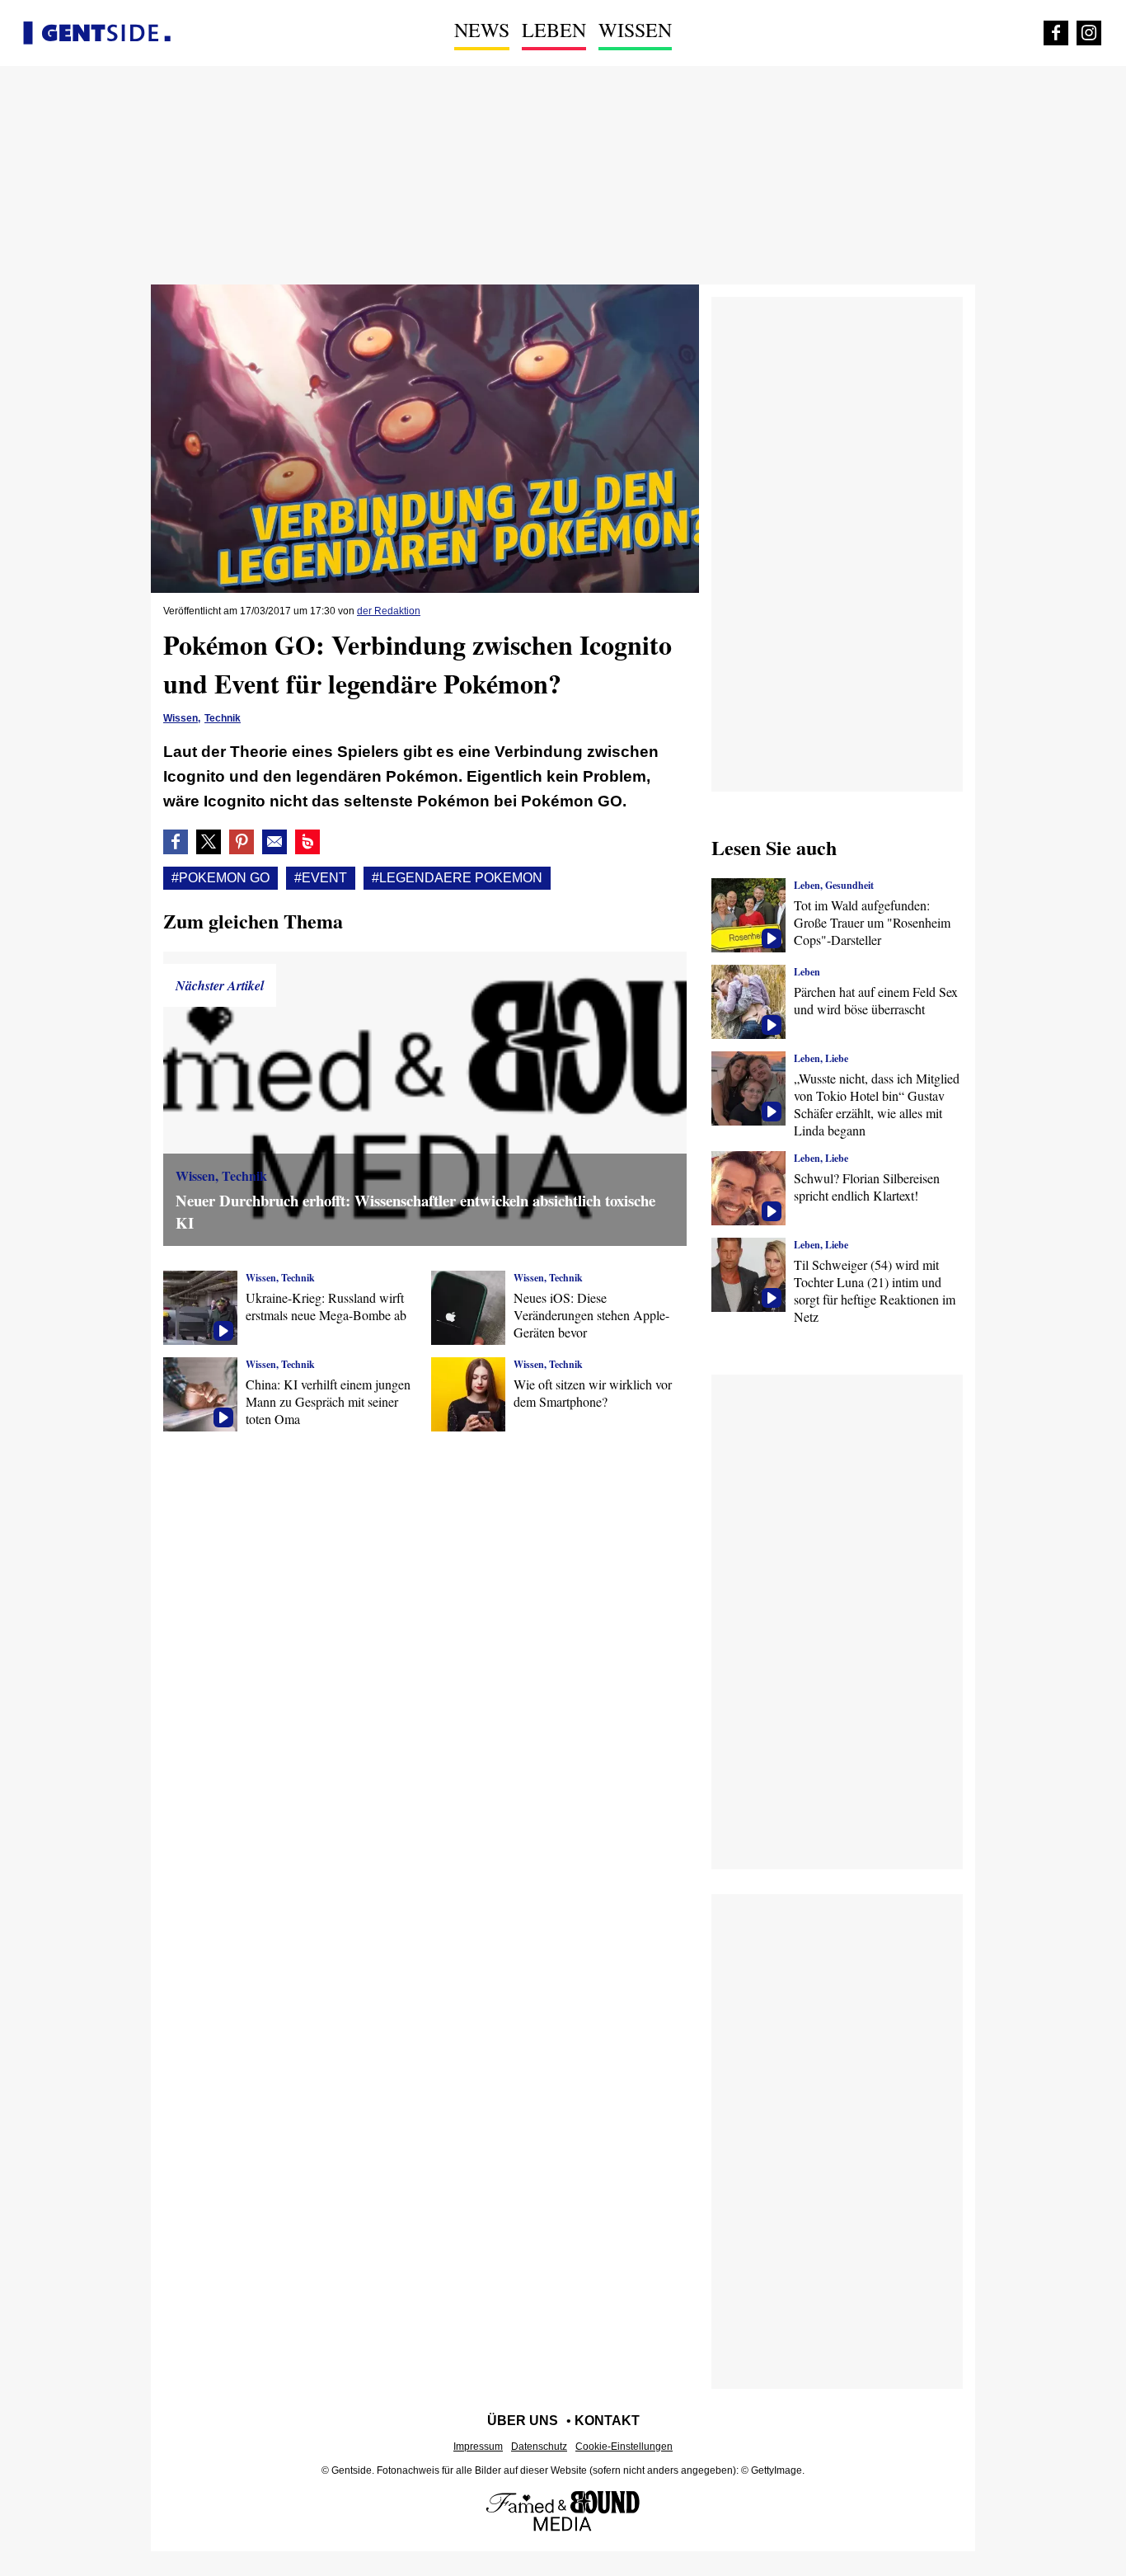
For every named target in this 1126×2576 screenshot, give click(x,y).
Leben (554, 30)
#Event (321, 878)
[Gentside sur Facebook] (1056, 33)
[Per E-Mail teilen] (274, 842)
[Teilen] (242, 842)
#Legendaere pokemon (457, 878)
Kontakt (607, 2421)
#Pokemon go (221, 878)
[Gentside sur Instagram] (1089, 33)
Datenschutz (539, 2447)
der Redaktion (389, 611)
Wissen (635, 30)
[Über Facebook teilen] (176, 842)
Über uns (523, 2421)
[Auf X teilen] (209, 842)
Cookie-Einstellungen (624, 2447)
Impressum (478, 2447)
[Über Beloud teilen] (307, 842)
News (482, 30)
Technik (223, 718)
